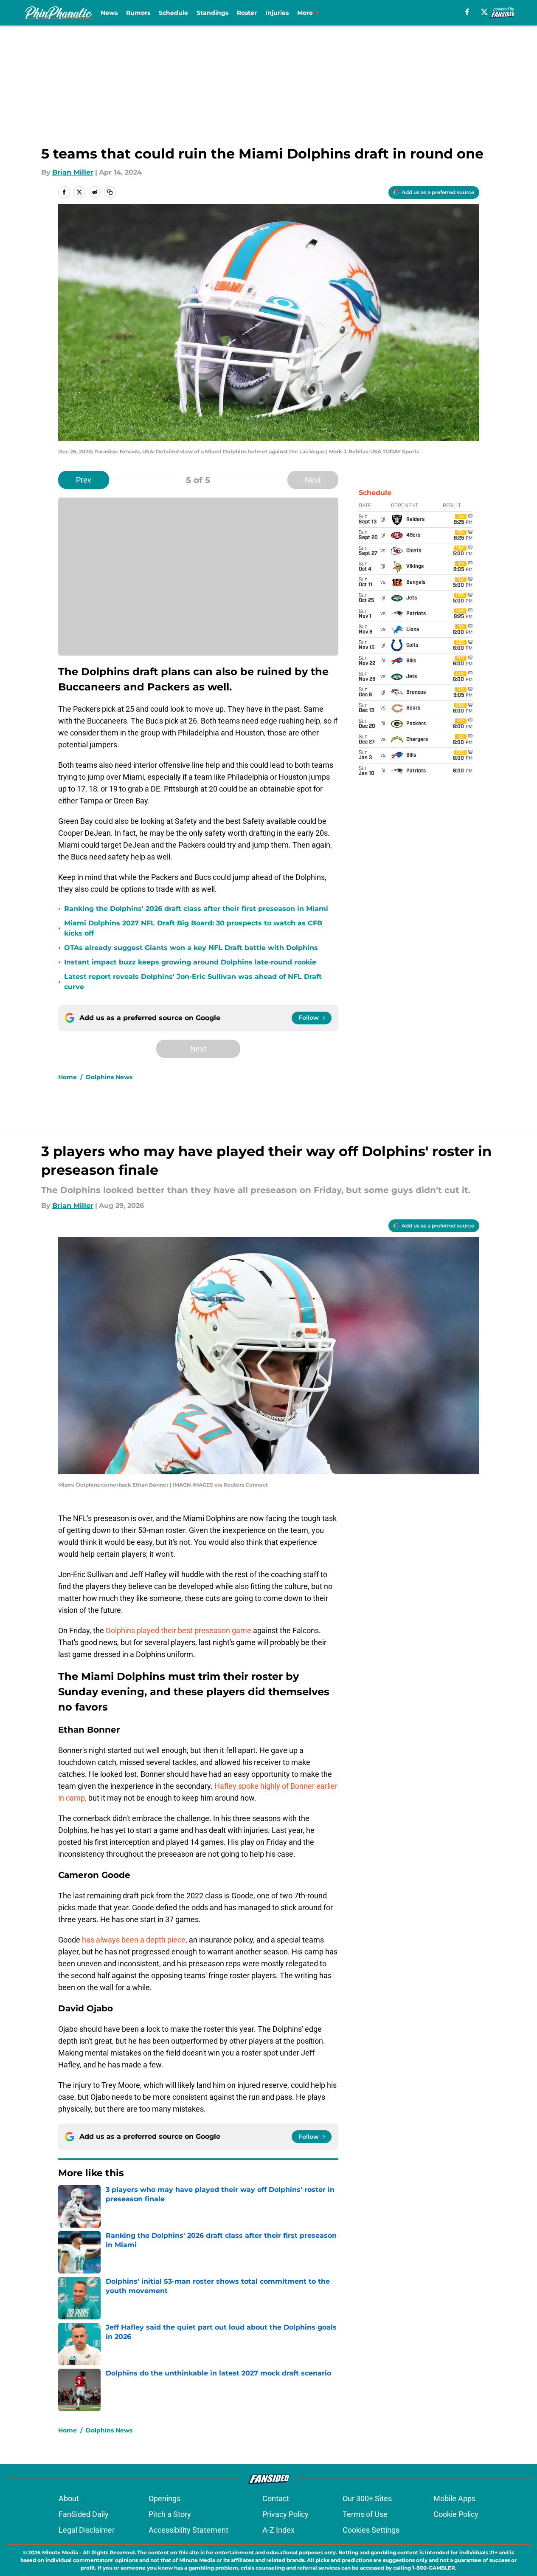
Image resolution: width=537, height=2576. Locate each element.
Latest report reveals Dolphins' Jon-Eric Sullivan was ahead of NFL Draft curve (193, 982)
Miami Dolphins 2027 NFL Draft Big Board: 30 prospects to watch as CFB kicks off (193, 928)
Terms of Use (365, 2514)
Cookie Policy (456, 2514)
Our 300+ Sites (367, 2498)
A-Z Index (278, 2530)
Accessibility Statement (188, 2530)
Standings (212, 13)
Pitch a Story (170, 2514)
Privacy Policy (285, 2514)
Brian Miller (73, 172)
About (69, 2498)
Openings (164, 2498)
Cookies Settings (371, 2530)
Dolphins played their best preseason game (179, 1630)
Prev (84, 480)
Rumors (138, 13)
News (109, 13)
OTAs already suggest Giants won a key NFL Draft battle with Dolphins (191, 948)
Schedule (173, 13)
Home (67, 1077)
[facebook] (467, 12)
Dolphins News (109, 1077)
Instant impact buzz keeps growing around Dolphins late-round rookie (190, 962)
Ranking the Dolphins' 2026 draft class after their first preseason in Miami (196, 909)
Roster (247, 13)
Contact (276, 2498)
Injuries (277, 13)
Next (313, 480)
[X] (484, 12)
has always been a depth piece (134, 1940)
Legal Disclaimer (87, 2530)
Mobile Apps (454, 2498)
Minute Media (60, 2552)
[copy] (110, 192)
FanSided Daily (84, 2514)
